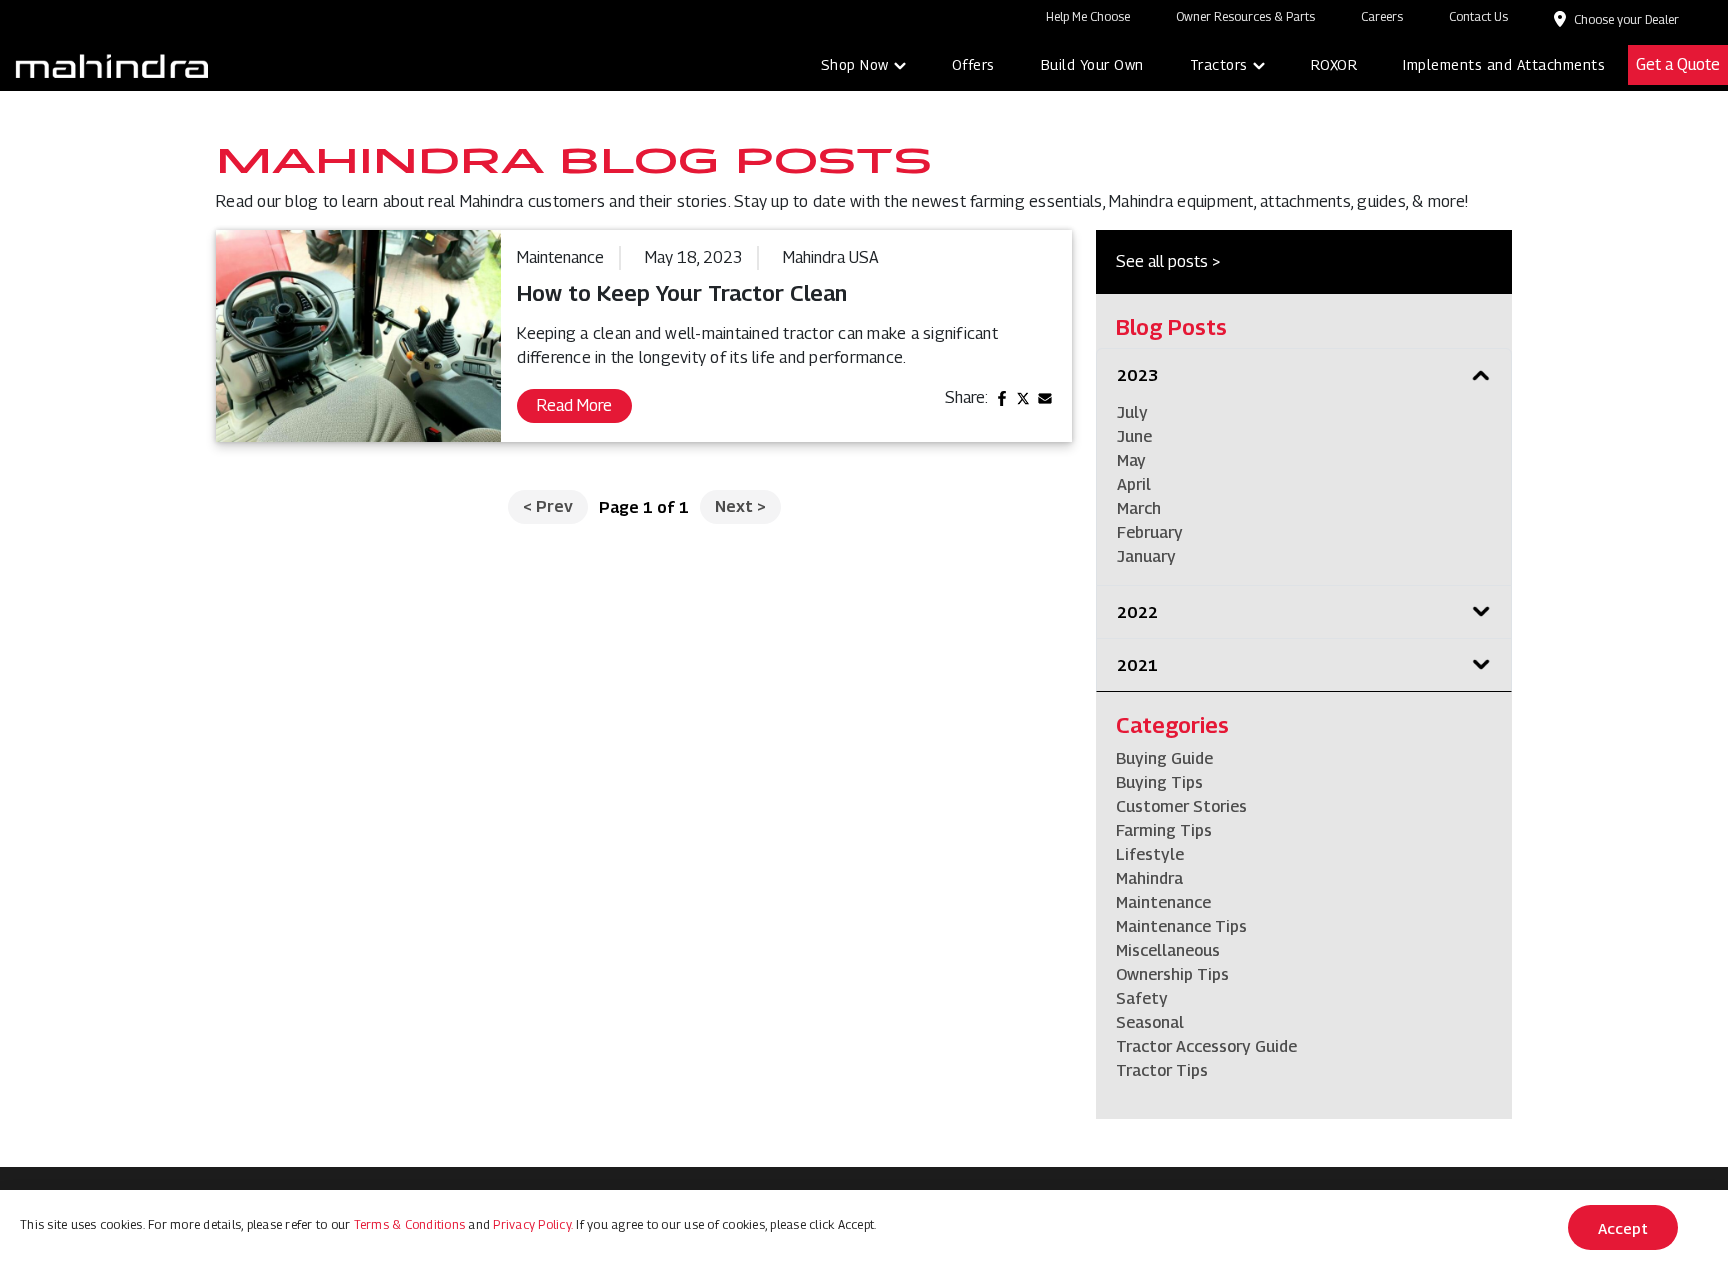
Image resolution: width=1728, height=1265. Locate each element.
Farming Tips (1164, 830)
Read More (574, 405)
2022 (1137, 612)
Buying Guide (1164, 758)
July (1132, 412)
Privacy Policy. (533, 1224)
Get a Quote (1678, 64)
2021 (1137, 665)
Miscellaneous (1168, 950)
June (1134, 436)
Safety (1142, 998)
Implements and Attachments (1504, 64)
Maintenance (1163, 902)
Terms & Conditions (410, 1224)
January (1146, 556)
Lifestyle (1150, 854)
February (1150, 532)
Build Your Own (1092, 64)
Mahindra (1149, 878)
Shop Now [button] (855, 64)
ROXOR (1334, 64)
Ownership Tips (1172, 974)
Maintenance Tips (1181, 926)
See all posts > (1168, 261)
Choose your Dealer (1626, 19)
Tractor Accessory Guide (1206, 1046)
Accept (1623, 1228)
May (1131, 460)
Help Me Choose (1088, 16)
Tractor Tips (1162, 1070)
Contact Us (1478, 16)
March (1139, 508)
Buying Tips (1159, 782)
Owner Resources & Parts (1245, 16)
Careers (1382, 16)
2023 (1137, 375)
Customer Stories (1181, 806)
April (1134, 484)
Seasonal (1150, 1022)
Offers (973, 64)
